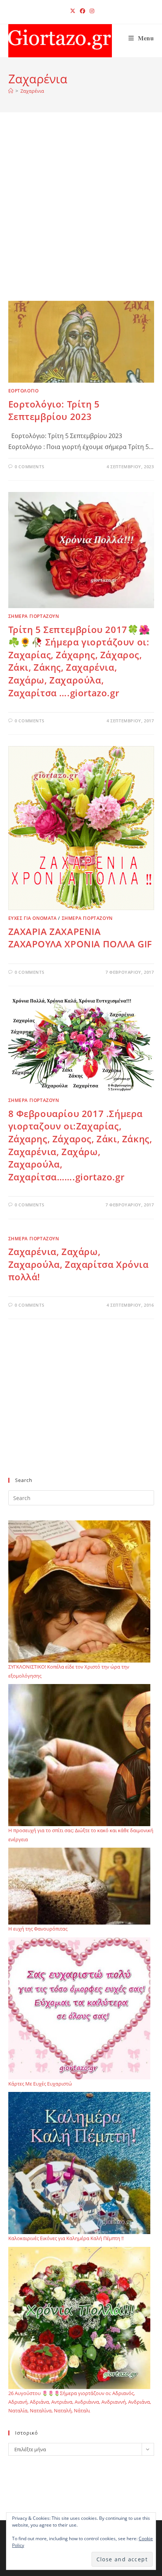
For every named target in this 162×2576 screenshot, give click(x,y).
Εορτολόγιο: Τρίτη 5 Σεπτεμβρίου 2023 (54, 410)
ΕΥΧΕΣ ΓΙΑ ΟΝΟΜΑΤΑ (33, 918)
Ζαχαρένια (32, 91)
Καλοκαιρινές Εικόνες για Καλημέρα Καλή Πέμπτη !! (66, 2238)
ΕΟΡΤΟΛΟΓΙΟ (24, 391)
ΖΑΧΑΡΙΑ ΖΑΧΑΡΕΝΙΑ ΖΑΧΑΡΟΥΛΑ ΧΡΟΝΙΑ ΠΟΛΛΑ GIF (80, 938)
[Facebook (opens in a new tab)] (83, 11)
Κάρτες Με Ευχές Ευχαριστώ (40, 2084)
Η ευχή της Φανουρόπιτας (38, 1929)
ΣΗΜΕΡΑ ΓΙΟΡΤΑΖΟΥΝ (34, 616)
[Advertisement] (81, 216)
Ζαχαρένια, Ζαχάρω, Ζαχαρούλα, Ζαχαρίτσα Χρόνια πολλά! (79, 1264)
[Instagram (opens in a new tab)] (91, 11)
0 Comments (29, 467)
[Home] (11, 91)
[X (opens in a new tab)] (73, 11)
